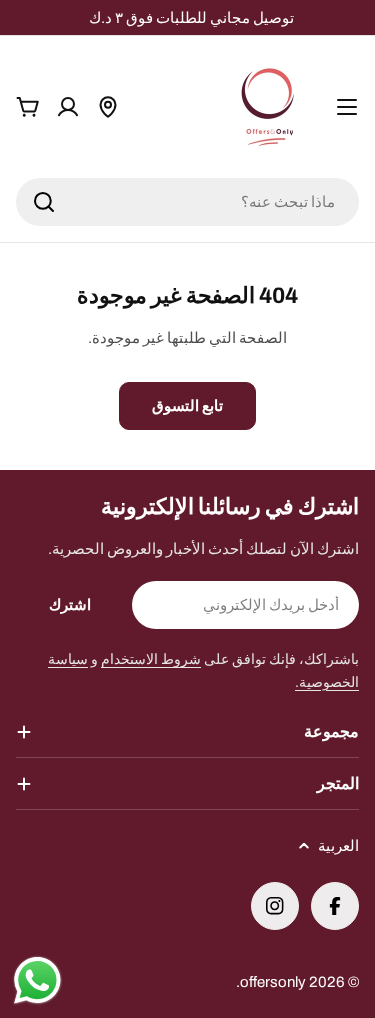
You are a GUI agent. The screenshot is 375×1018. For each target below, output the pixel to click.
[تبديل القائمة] (347, 107)
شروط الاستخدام (151, 659)
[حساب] (68, 107)
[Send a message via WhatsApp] (37, 980)
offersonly (273, 982)
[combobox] (187, 202)
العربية (338, 846)
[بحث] (44, 202)
